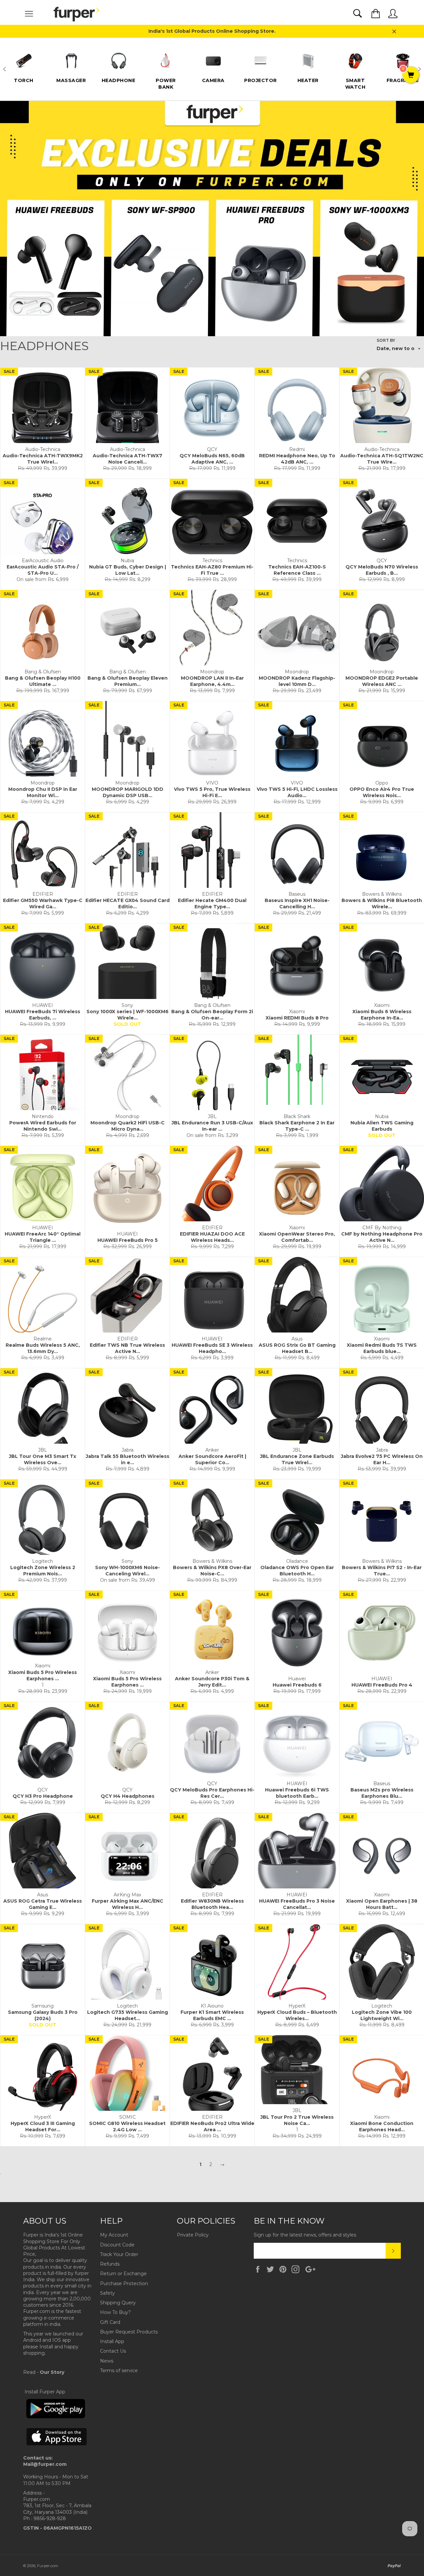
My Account (114, 2235)
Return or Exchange (123, 2274)
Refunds (110, 2264)
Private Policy (193, 2235)
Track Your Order (119, 2254)
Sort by (386, 340)
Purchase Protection (124, 2283)
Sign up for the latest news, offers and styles (305, 2235)
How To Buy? (115, 2312)
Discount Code (117, 2245)
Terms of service (119, 2371)
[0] (411, 75)
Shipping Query (118, 2303)
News (107, 2361)
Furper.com (48, 2566)
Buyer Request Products (129, 2332)
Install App (112, 2341)
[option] (24, 66)
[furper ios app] (57, 2451)
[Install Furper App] (56, 2417)
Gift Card (110, 2322)
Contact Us (113, 2351)
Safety (107, 2293)
